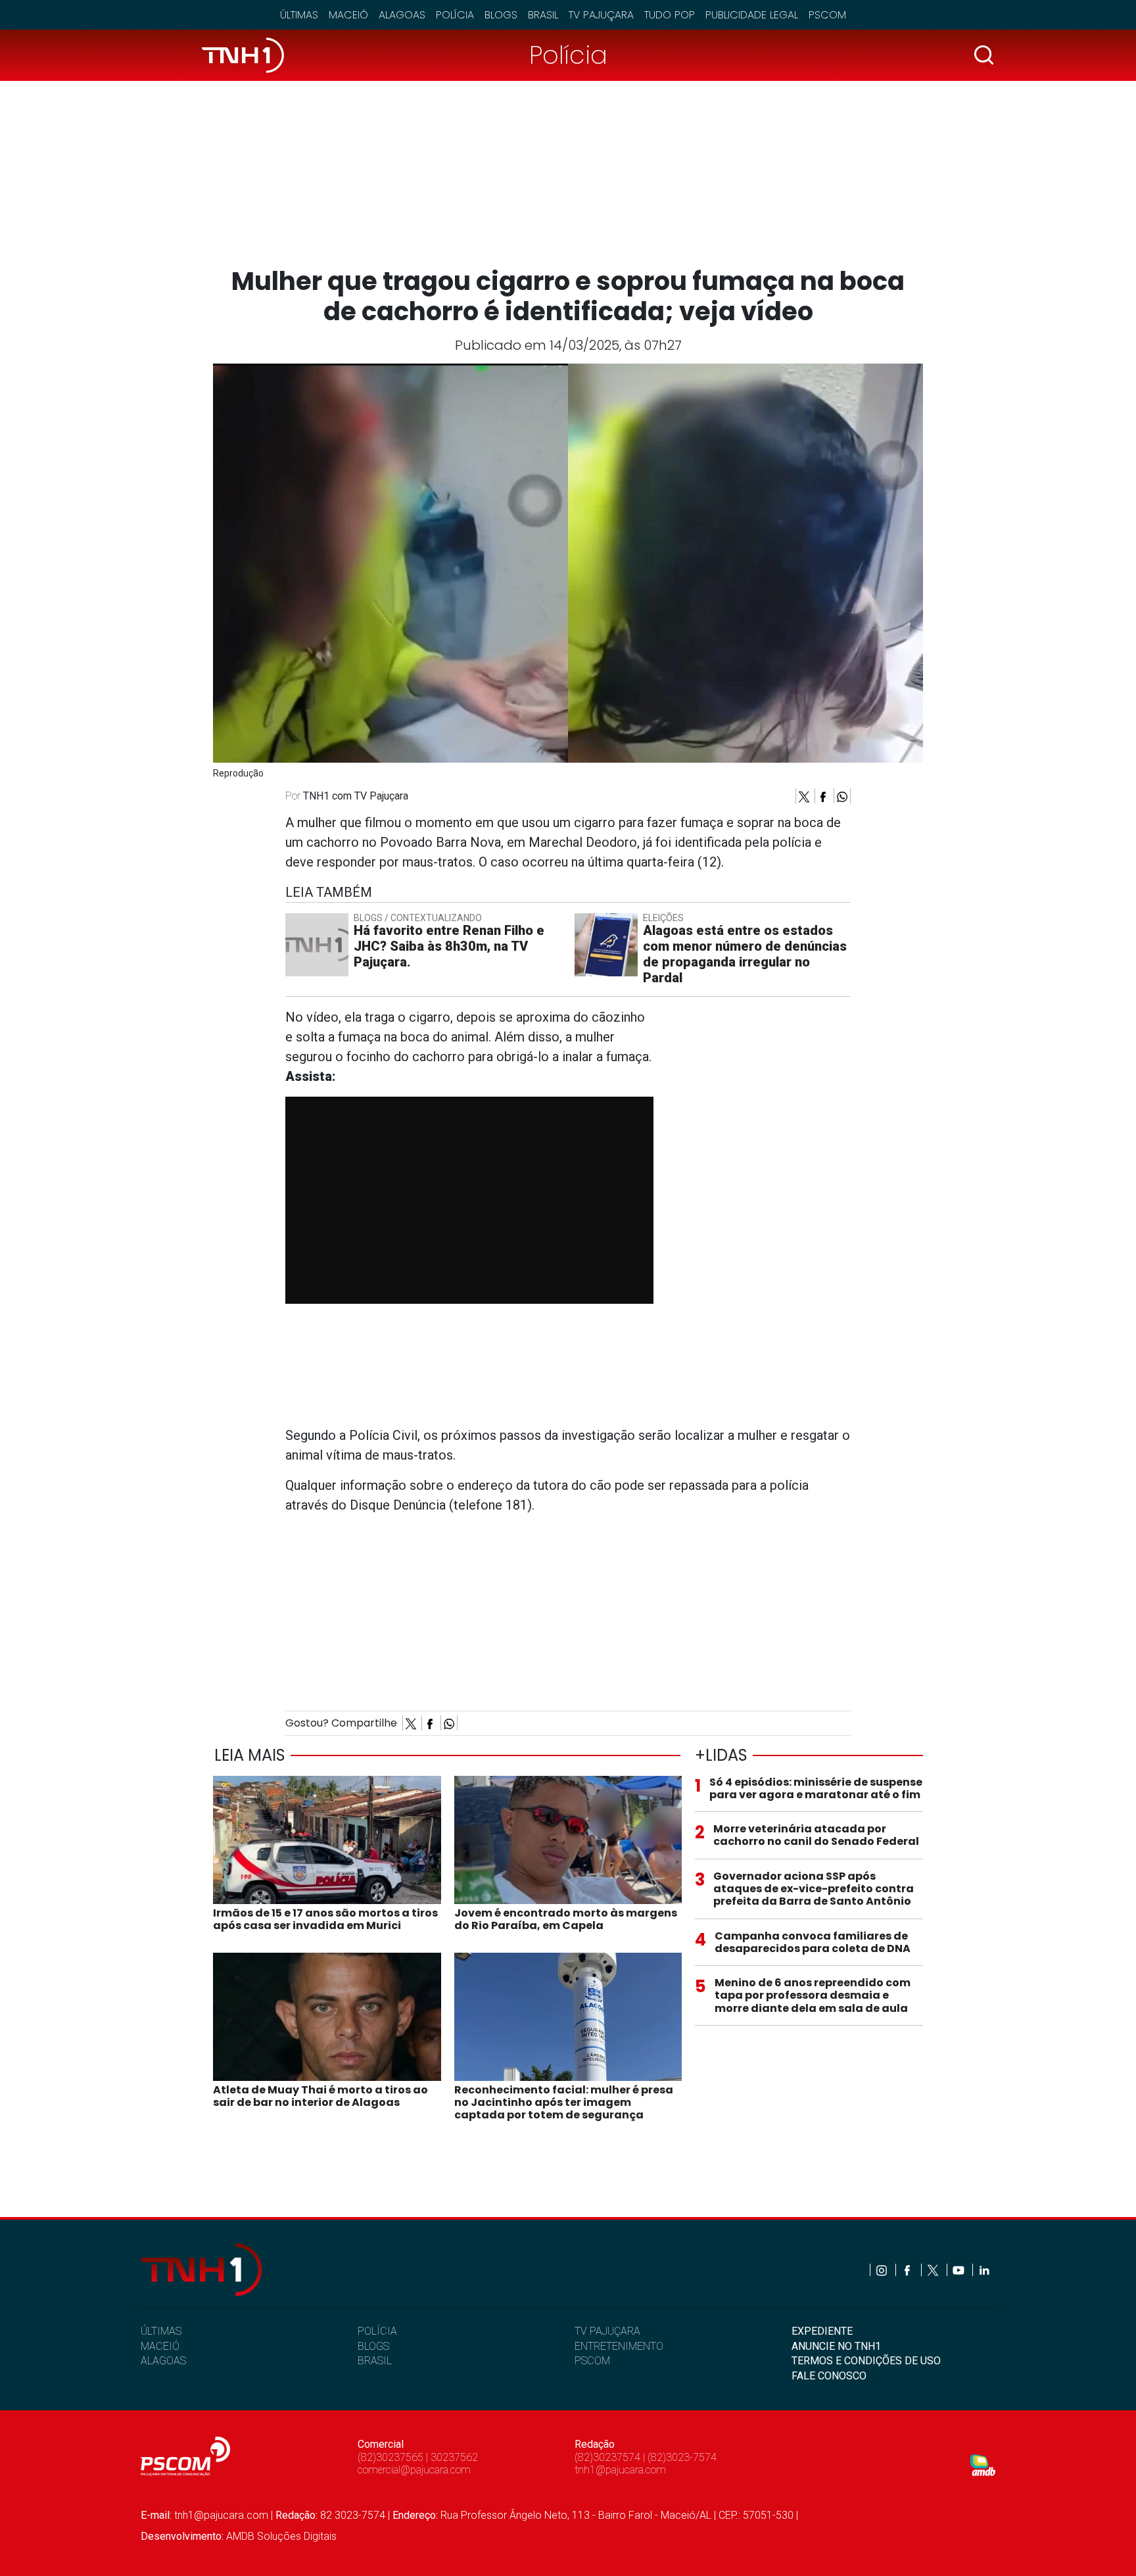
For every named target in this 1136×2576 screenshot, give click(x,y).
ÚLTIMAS (161, 2331)
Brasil (543, 15)
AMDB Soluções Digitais (281, 2536)
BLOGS (373, 2346)
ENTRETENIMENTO (619, 2346)
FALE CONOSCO (829, 2376)
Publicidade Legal (752, 15)
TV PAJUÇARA (607, 2331)
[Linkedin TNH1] (984, 2270)
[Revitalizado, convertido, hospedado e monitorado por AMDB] (983, 2465)
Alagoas (402, 15)
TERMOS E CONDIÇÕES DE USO (866, 2361)
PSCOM (592, 2361)
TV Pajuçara (601, 15)
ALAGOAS (163, 2361)
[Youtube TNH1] (959, 2270)
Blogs (501, 15)
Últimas (299, 15)
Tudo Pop (670, 15)
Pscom (827, 15)
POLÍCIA (377, 2331)
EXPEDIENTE (822, 2331)
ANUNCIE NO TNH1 (836, 2346)
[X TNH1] (934, 2270)
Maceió (348, 15)
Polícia (455, 15)
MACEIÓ (160, 2346)
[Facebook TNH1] (908, 2270)
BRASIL (375, 2361)
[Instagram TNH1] (883, 2270)
